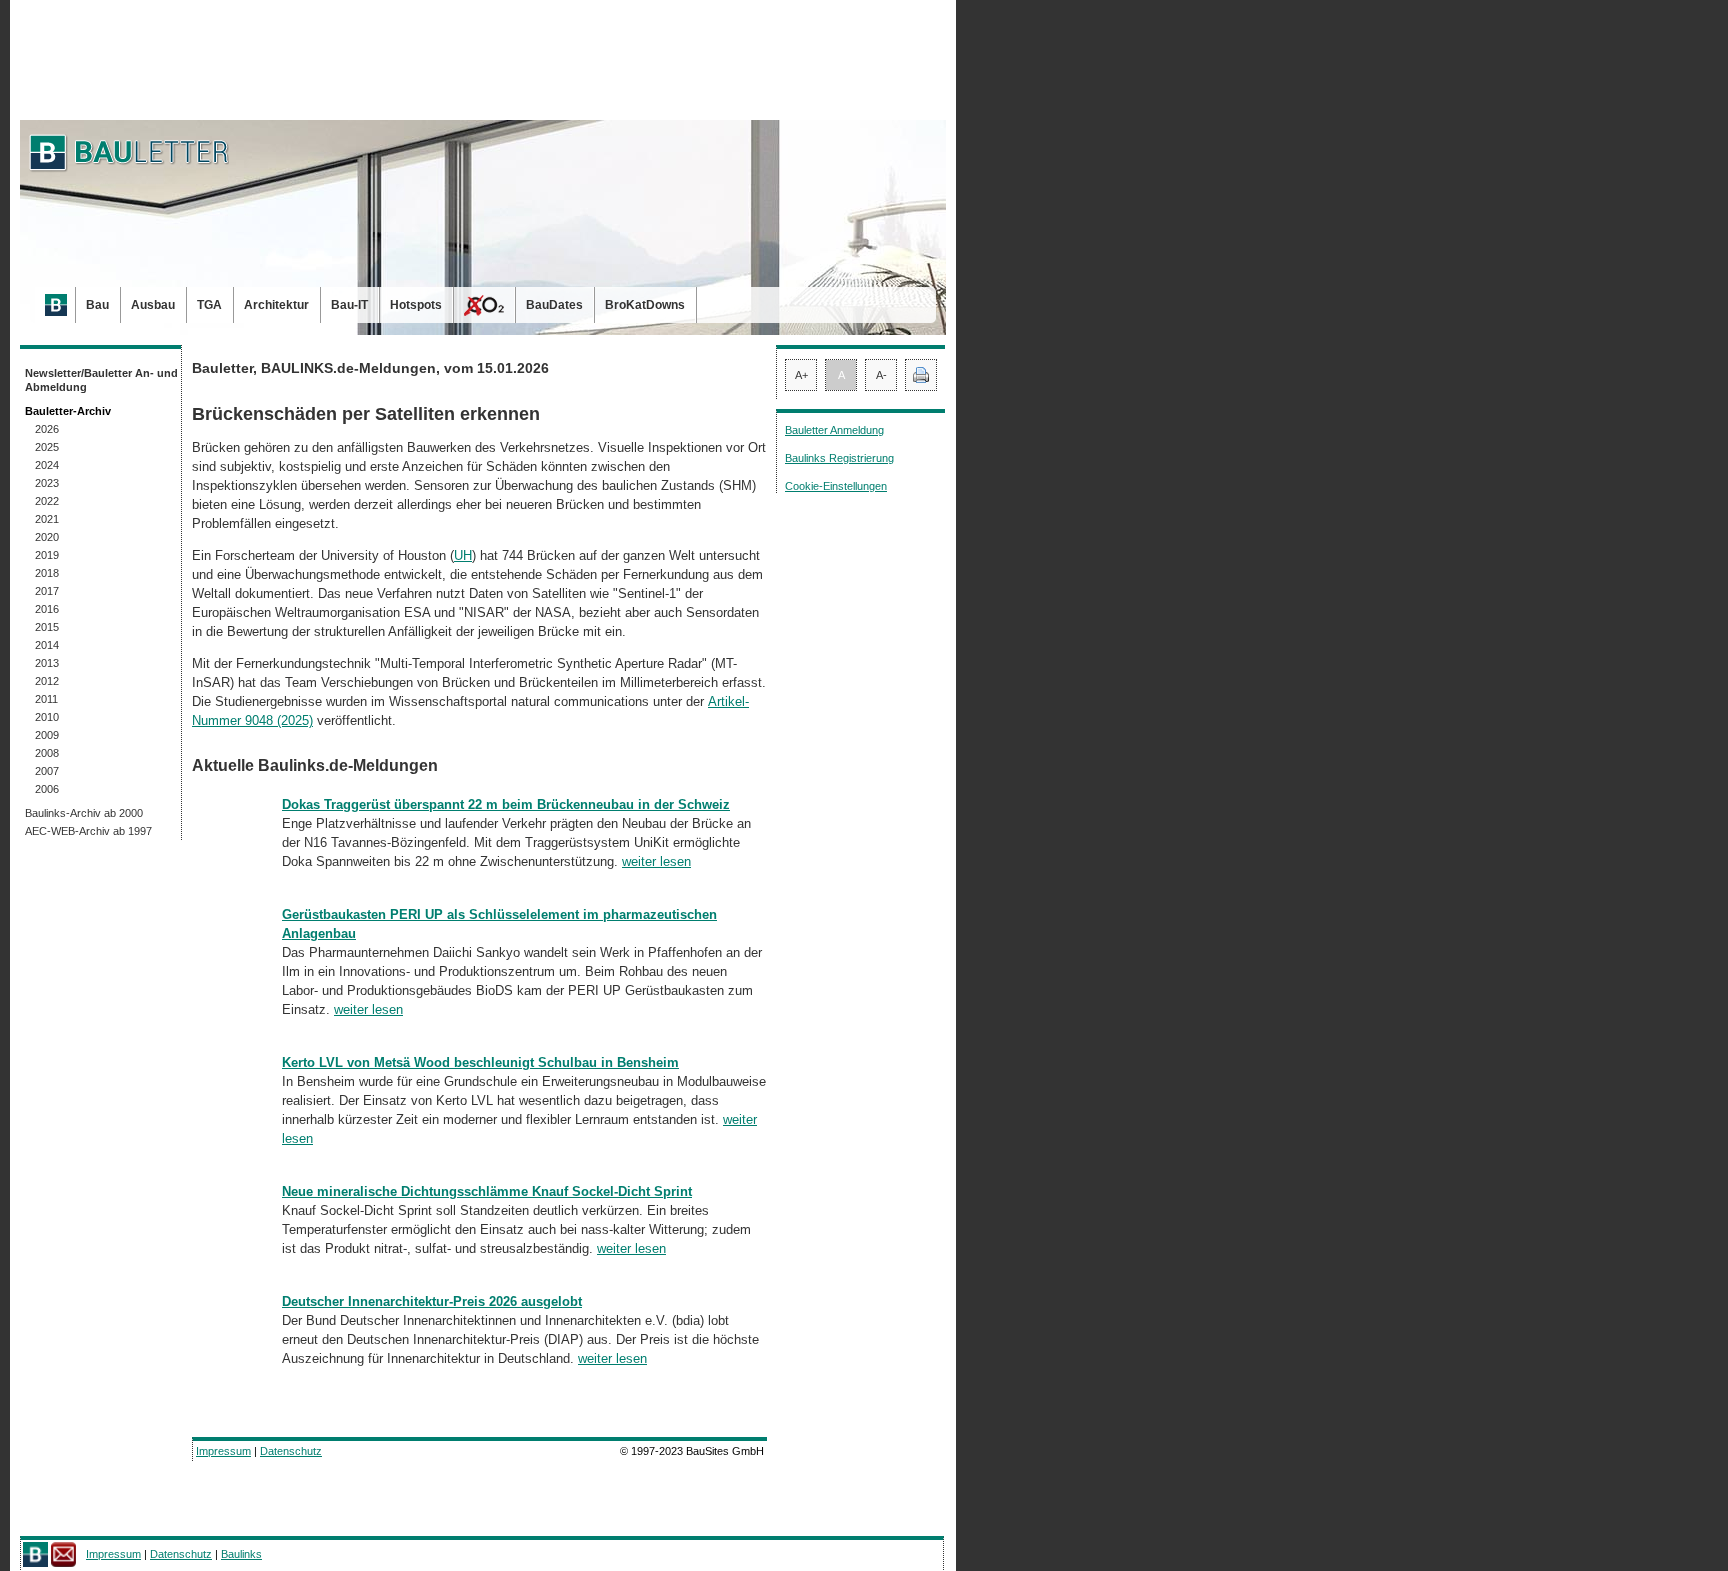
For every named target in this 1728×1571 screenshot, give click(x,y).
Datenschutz (291, 1451)
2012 (47, 681)
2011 (46, 699)
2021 (47, 519)
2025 (47, 447)
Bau (97, 305)
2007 (47, 771)
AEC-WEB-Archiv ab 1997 (88, 831)
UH (463, 555)
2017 (47, 591)
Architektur (276, 305)
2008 (47, 753)
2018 (47, 573)
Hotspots (416, 305)
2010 (47, 717)
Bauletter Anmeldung (834, 430)
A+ (801, 375)
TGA (209, 305)
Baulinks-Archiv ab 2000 (84, 813)
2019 (47, 555)
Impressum (223, 1451)
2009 (47, 735)
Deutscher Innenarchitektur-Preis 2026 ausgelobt (432, 1301)
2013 (47, 663)
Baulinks (241, 1554)
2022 (47, 501)
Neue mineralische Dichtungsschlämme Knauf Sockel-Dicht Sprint (487, 1191)
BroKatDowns (645, 305)
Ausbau (153, 305)
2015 (47, 627)
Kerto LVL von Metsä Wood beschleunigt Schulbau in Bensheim (480, 1062)
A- (881, 375)
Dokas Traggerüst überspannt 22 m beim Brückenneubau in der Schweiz (506, 804)
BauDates (554, 305)
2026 (47, 429)
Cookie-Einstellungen (836, 486)
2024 (47, 465)
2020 (47, 537)
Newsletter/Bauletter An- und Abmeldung (101, 380)
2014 (47, 645)
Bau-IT (349, 305)
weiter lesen (656, 861)
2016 (47, 609)
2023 (47, 483)
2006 (47, 789)
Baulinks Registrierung (839, 458)
